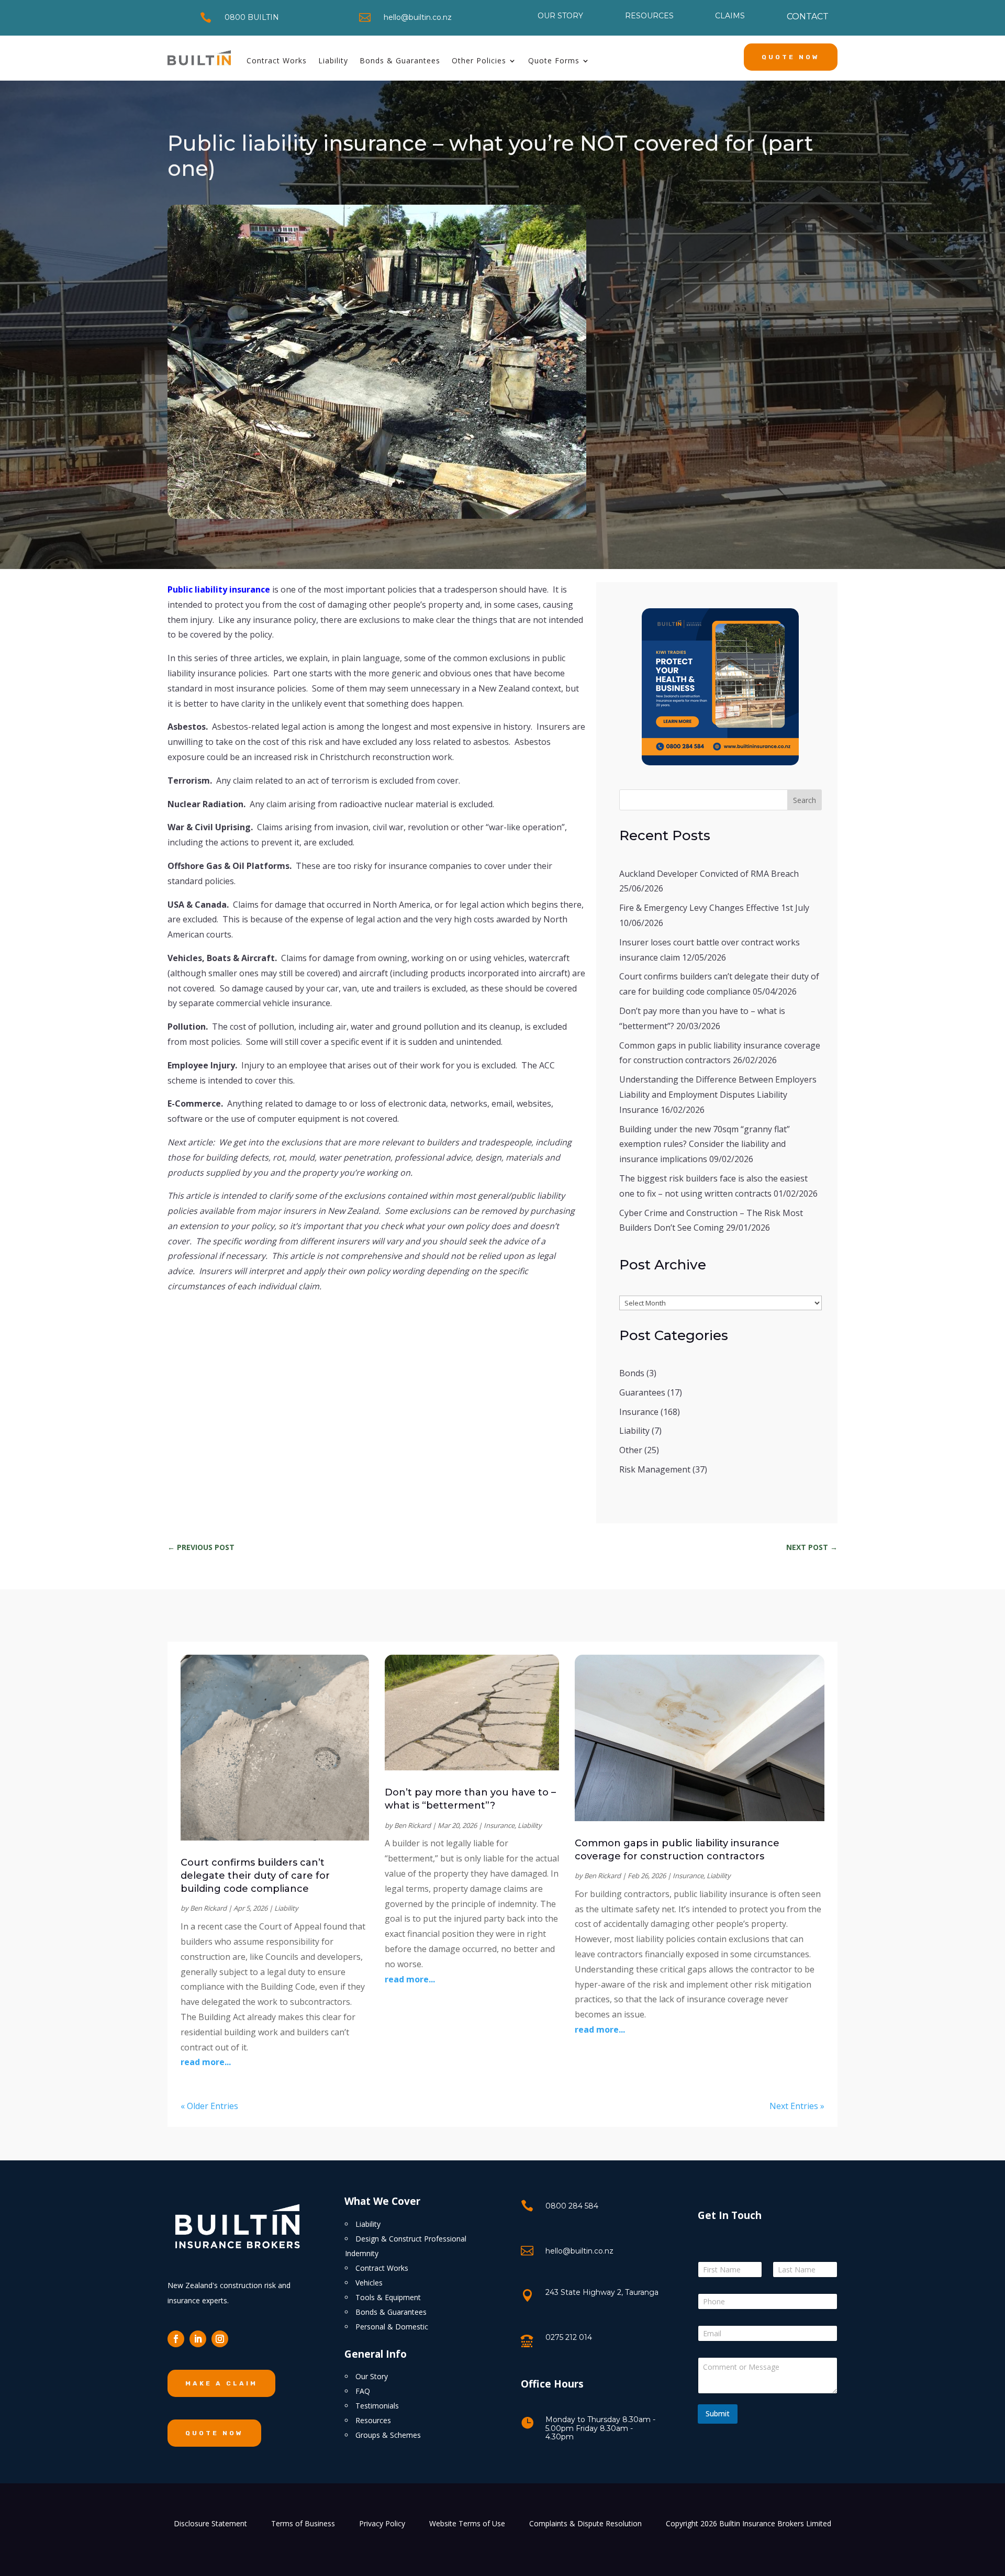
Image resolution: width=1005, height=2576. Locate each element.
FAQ (363, 2391)
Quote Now (791, 57)
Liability (333, 60)
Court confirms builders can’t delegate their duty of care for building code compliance (255, 1876)
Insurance (639, 1412)
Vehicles (369, 2283)
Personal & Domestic (392, 2327)
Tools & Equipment (388, 2297)
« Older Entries (209, 2106)
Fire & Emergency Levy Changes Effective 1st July (714, 908)
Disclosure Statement (210, 2524)
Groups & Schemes (388, 2435)
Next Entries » (797, 2106)
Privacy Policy (382, 2524)
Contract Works (277, 60)
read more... (206, 2062)
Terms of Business (303, 2524)
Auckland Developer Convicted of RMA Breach (709, 874)
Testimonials (377, 2406)
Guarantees (642, 1392)
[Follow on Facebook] (176, 2339)
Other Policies (479, 60)
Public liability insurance (219, 589)
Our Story (372, 2376)
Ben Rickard (208, 1908)
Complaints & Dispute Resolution (585, 2524)
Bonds (632, 1373)
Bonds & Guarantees (400, 60)
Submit (718, 2413)
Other (631, 1450)
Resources (373, 2420)
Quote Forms (554, 60)
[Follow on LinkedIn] (198, 2339)
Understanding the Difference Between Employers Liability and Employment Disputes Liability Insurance (718, 1095)
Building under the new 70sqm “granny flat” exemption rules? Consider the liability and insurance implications (705, 1144)
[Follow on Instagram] (220, 2339)
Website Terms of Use (467, 2524)
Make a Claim (221, 2383)
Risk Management (655, 1469)
